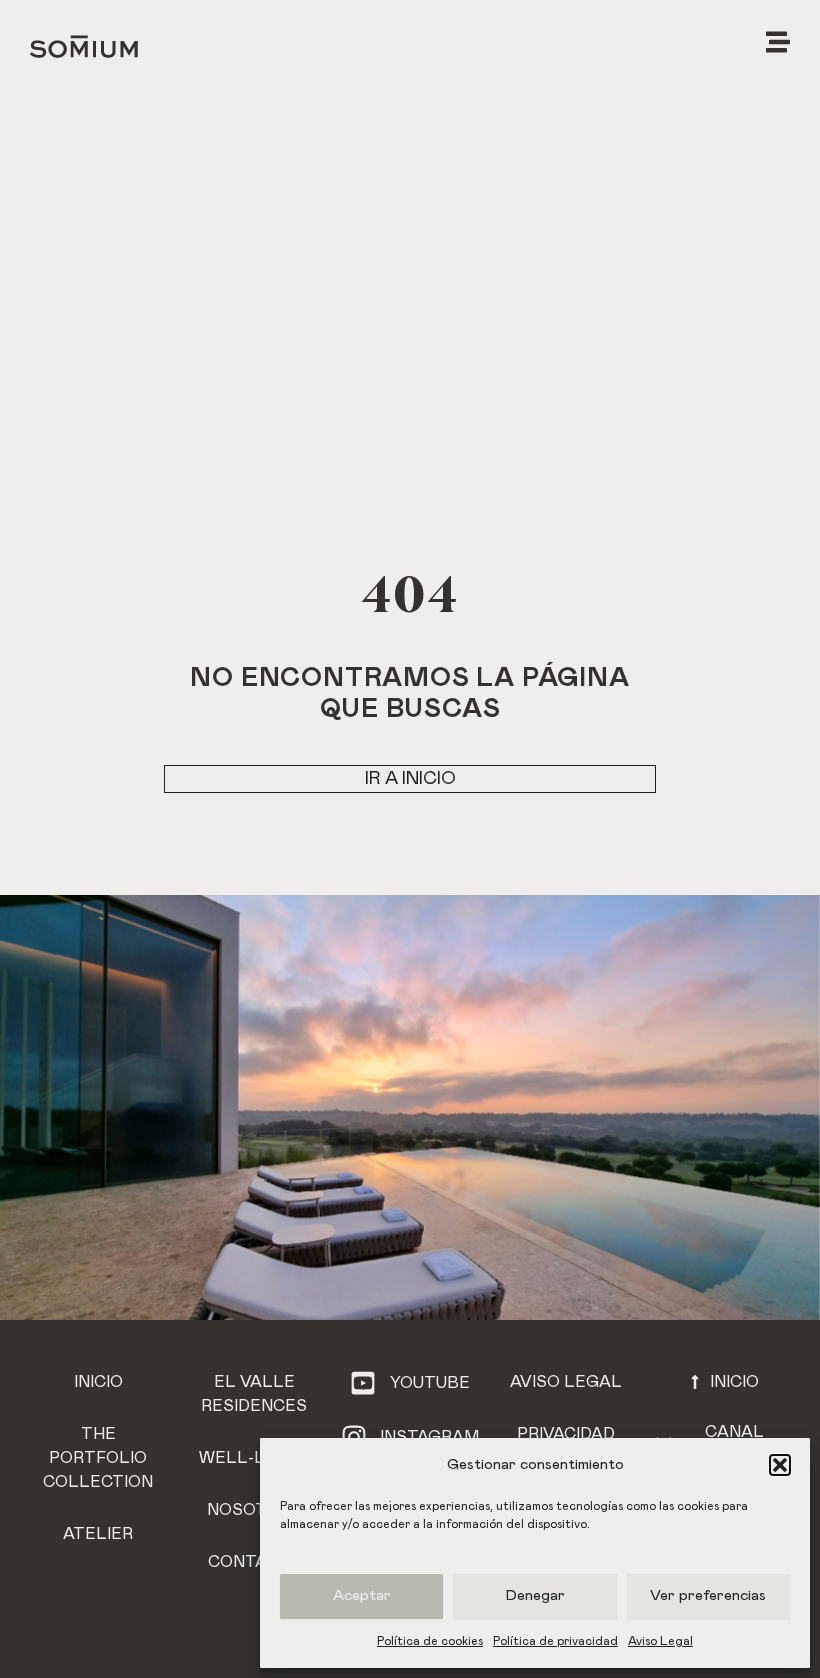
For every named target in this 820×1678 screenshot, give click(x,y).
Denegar (535, 1595)
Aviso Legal (660, 1641)
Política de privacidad (555, 1641)
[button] (780, 1465)
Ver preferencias (708, 1595)
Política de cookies (430, 1641)
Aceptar (362, 1595)
